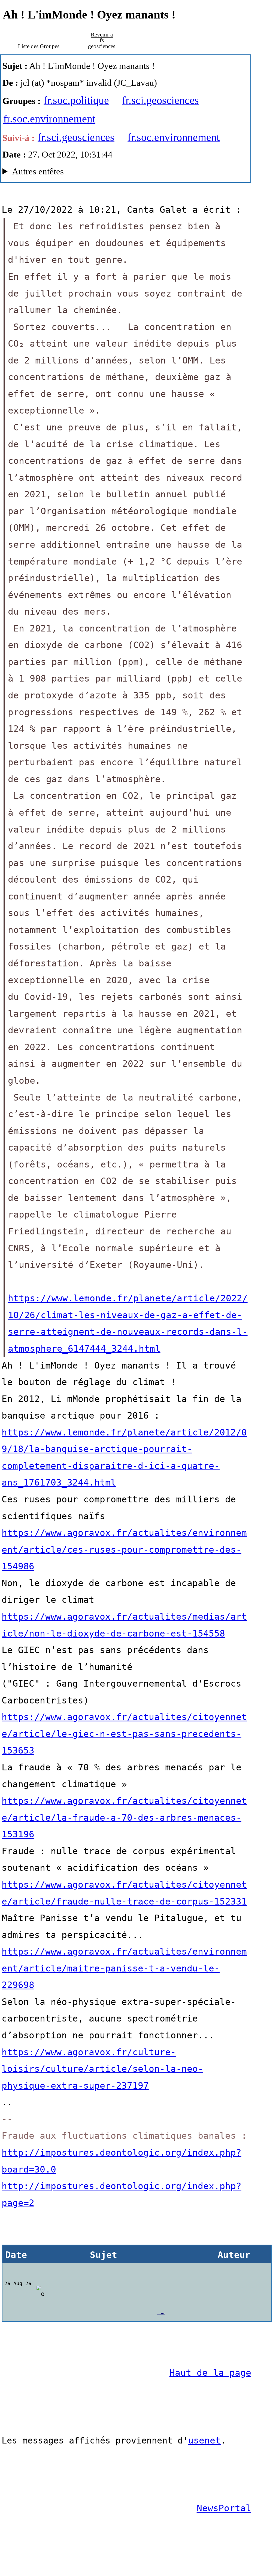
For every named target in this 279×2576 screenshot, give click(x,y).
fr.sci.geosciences (160, 100)
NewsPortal (224, 2508)
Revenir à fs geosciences (102, 40)
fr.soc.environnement (49, 119)
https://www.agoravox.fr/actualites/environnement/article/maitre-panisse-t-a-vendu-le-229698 (124, 1968)
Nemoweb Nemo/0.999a (112, 173)
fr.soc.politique (76, 100)
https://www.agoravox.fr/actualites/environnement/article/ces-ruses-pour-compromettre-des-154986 (124, 1549)
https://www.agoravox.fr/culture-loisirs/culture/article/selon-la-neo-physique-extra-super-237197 (102, 2069)
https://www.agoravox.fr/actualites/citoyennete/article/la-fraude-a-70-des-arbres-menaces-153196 (124, 1817)
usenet (204, 2440)
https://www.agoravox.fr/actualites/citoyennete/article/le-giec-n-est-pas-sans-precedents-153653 (124, 1734)
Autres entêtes (38, 171)
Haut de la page (210, 2373)
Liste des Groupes (39, 46)
